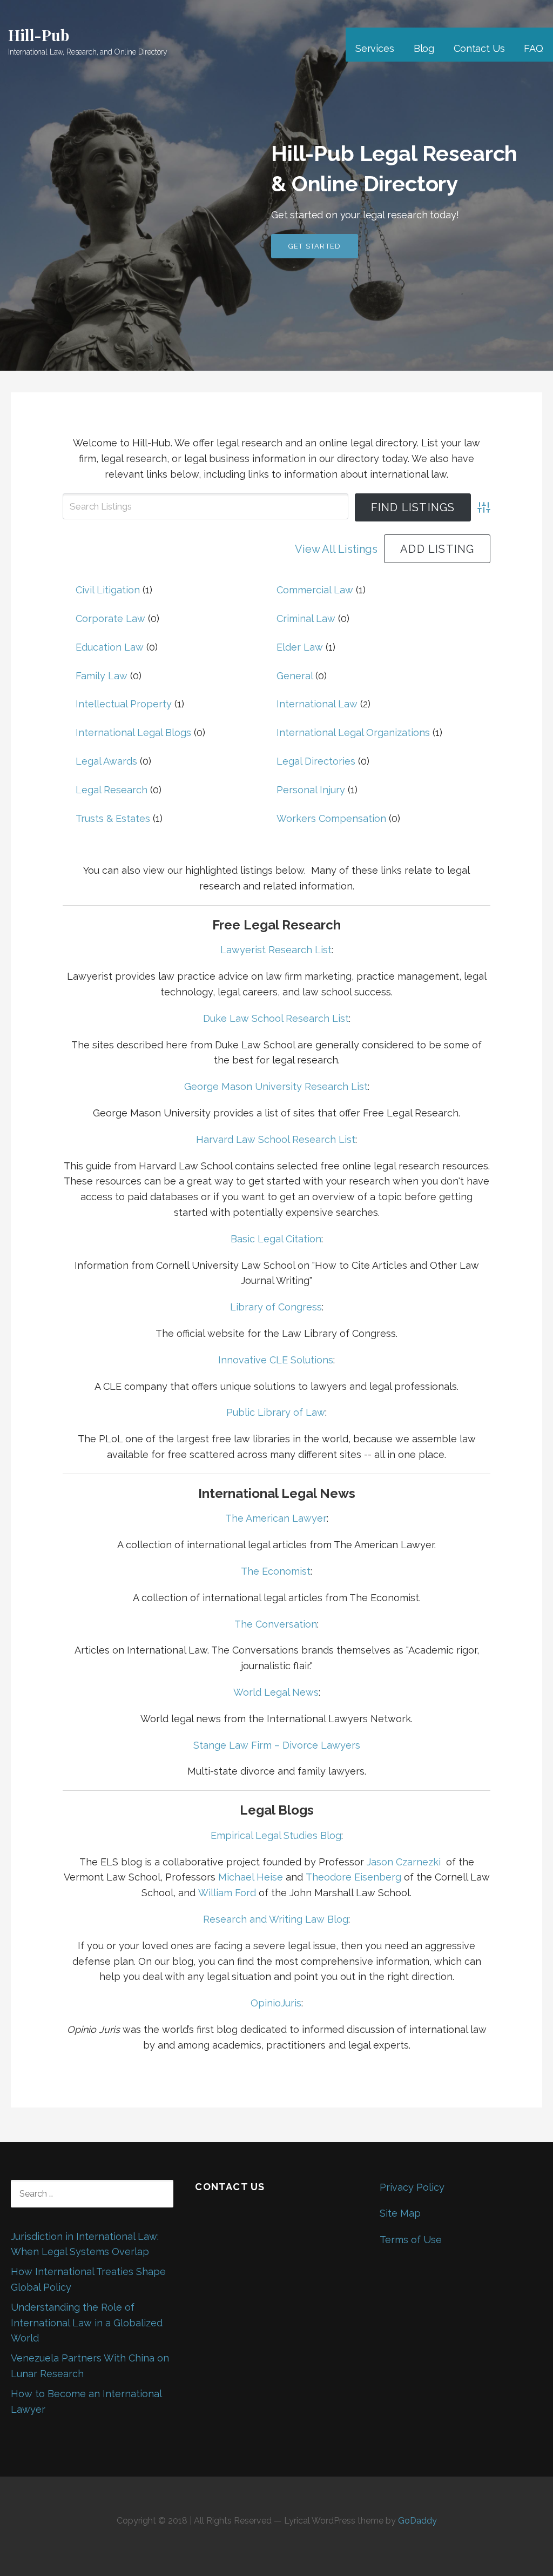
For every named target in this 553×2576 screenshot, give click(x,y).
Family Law (102, 676)
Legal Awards (106, 761)
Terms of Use (411, 2240)
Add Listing (437, 549)
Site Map (400, 2213)
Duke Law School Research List (276, 1018)
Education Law (110, 647)
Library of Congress (276, 1307)
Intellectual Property (124, 704)
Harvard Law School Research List (276, 1139)
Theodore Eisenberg (353, 1877)
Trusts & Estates (113, 818)
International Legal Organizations (353, 732)
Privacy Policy (412, 2187)
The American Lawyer (276, 1518)
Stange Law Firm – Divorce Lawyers (277, 1745)
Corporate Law (110, 618)
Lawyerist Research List (276, 950)
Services (375, 48)
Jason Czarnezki (404, 1862)
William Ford (227, 1893)
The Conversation (276, 1624)
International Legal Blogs (133, 732)
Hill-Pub (39, 35)
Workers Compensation (331, 818)
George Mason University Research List (276, 1086)
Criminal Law (306, 618)
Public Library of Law (276, 1412)
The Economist (276, 1571)
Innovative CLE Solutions (276, 1360)
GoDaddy (417, 2521)
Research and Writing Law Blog (276, 1919)
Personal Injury (311, 790)
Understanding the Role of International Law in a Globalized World (87, 2323)
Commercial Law (315, 590)
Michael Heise (251, 1877)
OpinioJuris (276, 2003)
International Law (317, 704)
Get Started (315, 246)
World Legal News (276, 1692)
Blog (424, 48)
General (295, 676)
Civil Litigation (108, 590)
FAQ (534, 48)
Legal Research (112, 790)
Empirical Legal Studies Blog (276, 1835)
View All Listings (336, 549)
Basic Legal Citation (276, 1239)
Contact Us (479, 48)
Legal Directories (316, 761)
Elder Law (300, 647)
